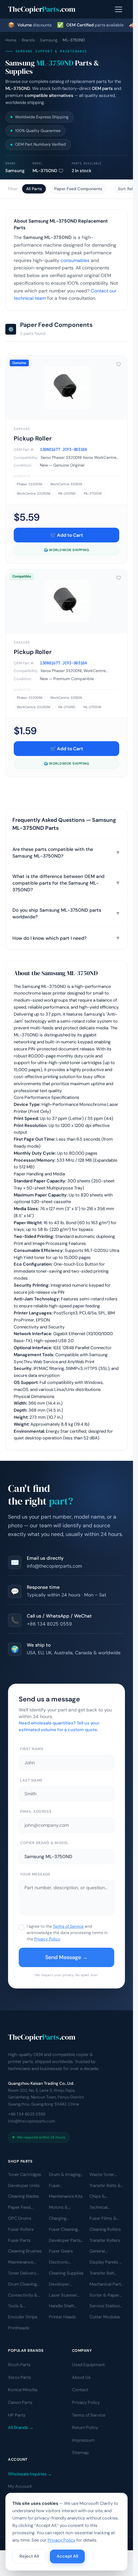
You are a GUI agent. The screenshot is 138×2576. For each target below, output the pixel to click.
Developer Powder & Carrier (66, 2285)
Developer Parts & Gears (65, 2240)
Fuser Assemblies (61, 2186)
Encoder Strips (23, 2317)
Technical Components (102, 2208)
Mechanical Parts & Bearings (106, 2285)
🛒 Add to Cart (67, 535)
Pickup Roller (33, 438)
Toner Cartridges (25, 2174)
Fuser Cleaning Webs (63, 2230)
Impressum (83, 2440)
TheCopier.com (42, 9)
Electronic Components (62, 2263)
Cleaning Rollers (105, 2229)
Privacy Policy (47, 1939)
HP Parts (17, 2415)
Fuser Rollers (21, 2229)
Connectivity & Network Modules (26, 2295)
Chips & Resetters (99, 2197)
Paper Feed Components (78, 189)
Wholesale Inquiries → (30, 2474)
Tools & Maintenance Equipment (21, 2306)
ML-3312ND (67, 493)
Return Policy (85, 2427)
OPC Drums (20, 2218)
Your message (35, 1874)
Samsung (49, 40)
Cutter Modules (105, 2317)
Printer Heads (62, 2317)
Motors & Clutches (58, 2208)
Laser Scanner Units (63, 2295)
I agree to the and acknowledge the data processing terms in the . (67, 1933)
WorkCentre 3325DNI (33, 493)
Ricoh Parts (19, 2365)
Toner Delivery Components (22, 2274)
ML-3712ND (67, 707)
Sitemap (80, 2453)
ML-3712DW (93, 493)
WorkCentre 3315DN (66, 484)
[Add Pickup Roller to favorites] (119, 364)
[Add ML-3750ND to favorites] (61, 171)
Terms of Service (68, 1926)
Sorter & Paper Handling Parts (104, 2295)
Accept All (67, 2556)
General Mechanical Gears (107, 2251)
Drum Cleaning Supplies (22, 2285)
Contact (80, 2390)
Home (11, 40)
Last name (31, 1780)
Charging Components (62, 2219)
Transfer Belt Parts (102, 2274)
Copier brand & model (44, 1843)
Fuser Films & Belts (103, 2219)
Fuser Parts (19, 2240)
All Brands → (21, 2427)
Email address (36, 1811)
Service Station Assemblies (105, 2306)
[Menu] (119, 9)
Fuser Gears (61, 2251)
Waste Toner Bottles (102, 2175)
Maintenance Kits (66, 2196)
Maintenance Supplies (21, 2263)
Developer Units (24, 2185)
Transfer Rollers (105, 2240)
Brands (28, 40)
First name (32, 1749)
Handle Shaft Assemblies (61, 2306)
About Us (81, 2377)
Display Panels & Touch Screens (106, 2263)
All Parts (34, 189)
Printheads (19, 2328)
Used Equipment (88, 2365)
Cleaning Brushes (25, 2251)
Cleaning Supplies (66, 2273)
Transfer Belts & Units (105, 2186)
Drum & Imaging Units (65, 2175)
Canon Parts (20, 2402)
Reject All (29, 2556)
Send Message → (66, 1957)
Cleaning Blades (24, 2196)
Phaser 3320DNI (29, 484)
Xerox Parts (20, 2377)
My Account (20, 2486)
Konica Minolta (23, 2390)
